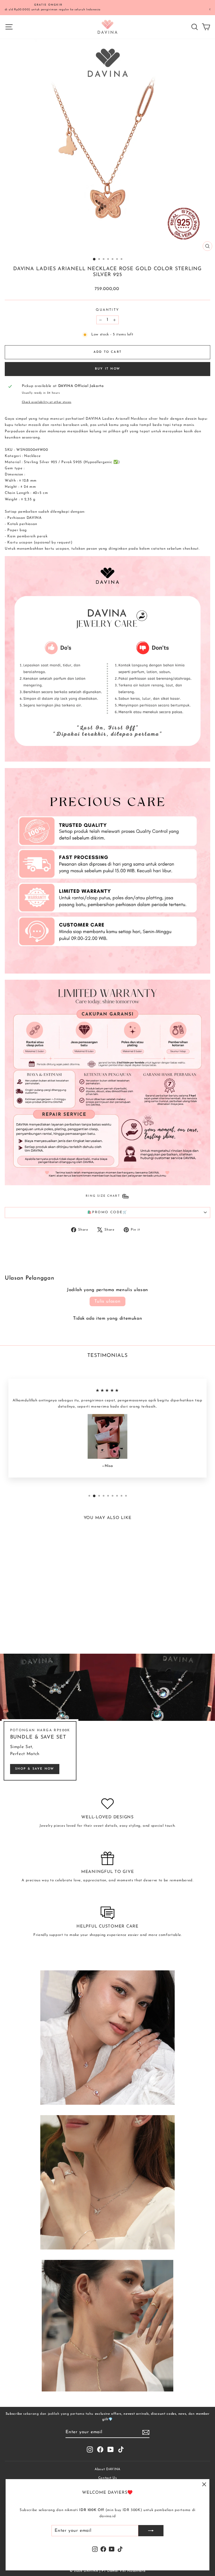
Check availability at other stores (47, 402)
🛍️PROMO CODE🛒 (107, 1212)
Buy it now (107, 369)
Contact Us (108, 2478)
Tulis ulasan (107, 1301)
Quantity (107, 310)
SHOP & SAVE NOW (35, 1769)
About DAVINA (107, 2469)
